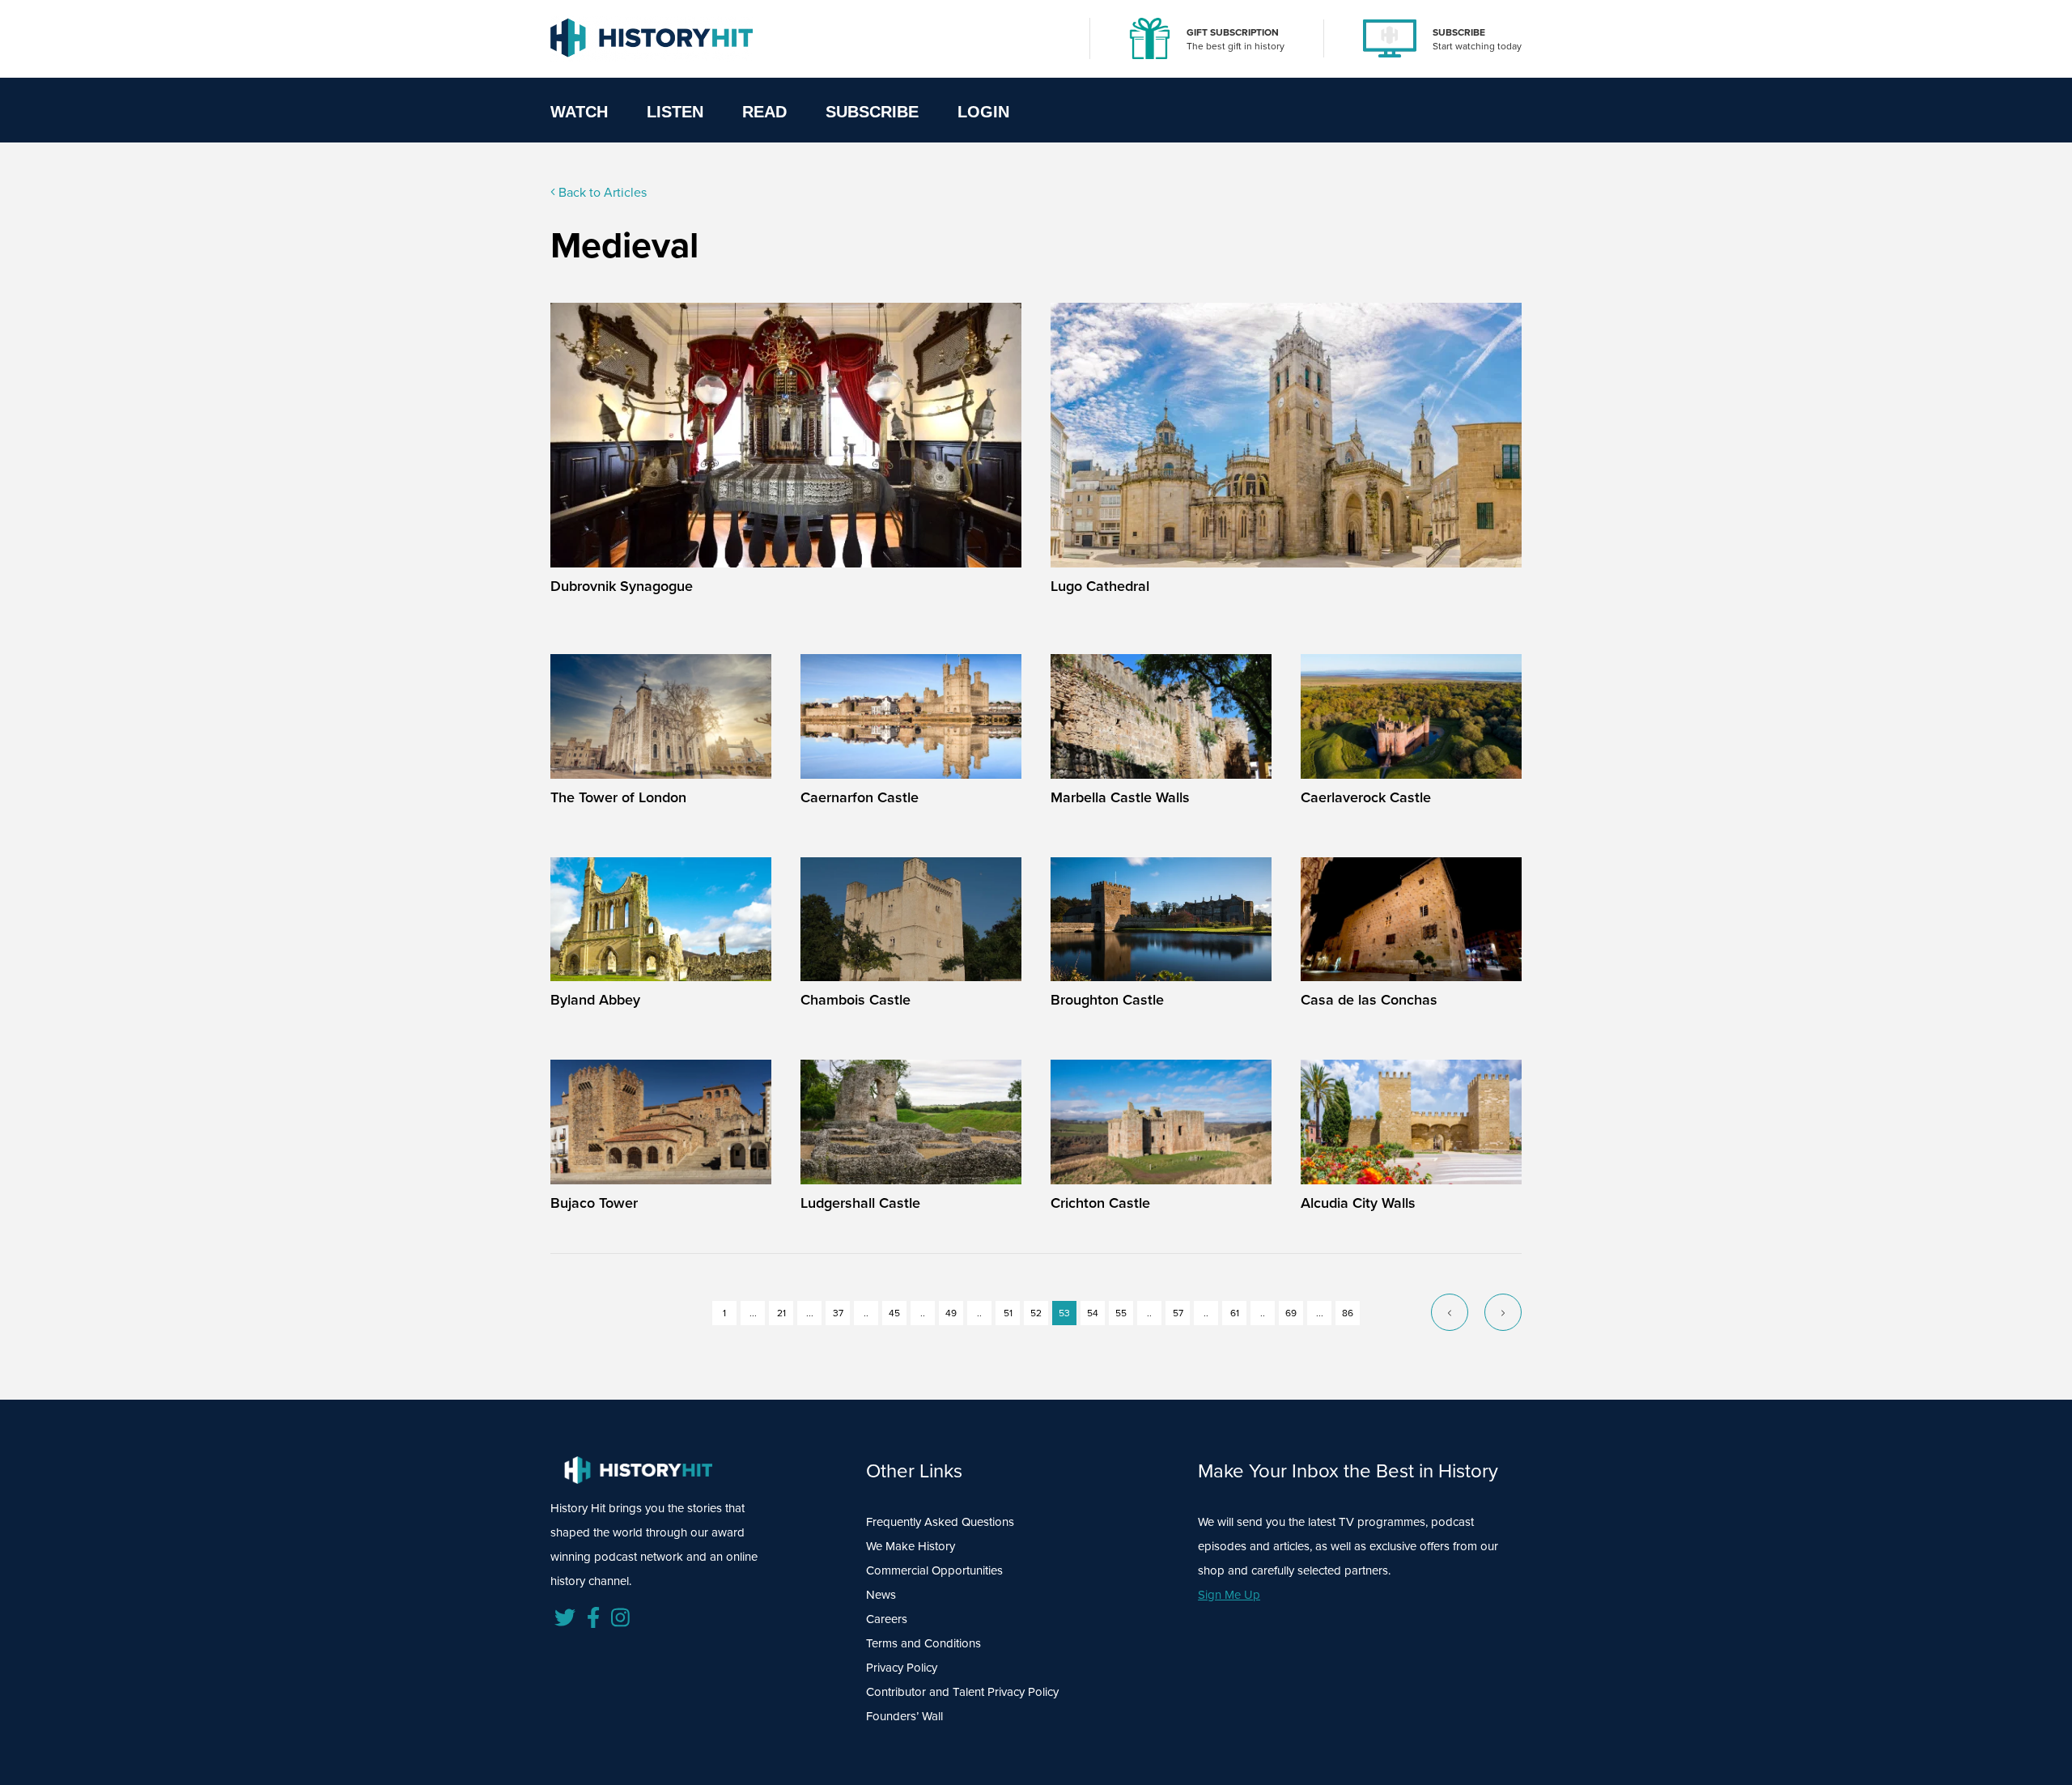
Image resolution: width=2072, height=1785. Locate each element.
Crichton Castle (1100, 1203)
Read (764, 112)
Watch (579, 112)
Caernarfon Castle (860, 797)
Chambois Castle (856, 1000)
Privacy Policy (902, 1668)
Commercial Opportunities (934, 1570)
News (881, 1595)
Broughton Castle (1107, 1000)
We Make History (911, 1546)
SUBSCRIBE (1459, 32)
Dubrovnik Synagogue (622, 586)
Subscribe (872, 112)
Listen (675, 112)
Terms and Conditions (923, 1643)
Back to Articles (601, 192)
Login (983, 112)
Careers (887, 1619)
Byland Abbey (595, 1000)
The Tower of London (618, 797)
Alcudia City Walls (1358, 1203)
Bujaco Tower (594, 1203)
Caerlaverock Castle (1366, 797)
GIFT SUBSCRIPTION (1233, 32)
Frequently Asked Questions (940, 1522)
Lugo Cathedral (1100, 586)
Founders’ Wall (904, 1716)
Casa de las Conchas (1369, 1000)
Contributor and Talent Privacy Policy (962, 1692)
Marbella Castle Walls (1120, 797)
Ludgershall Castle (860, 1203)
